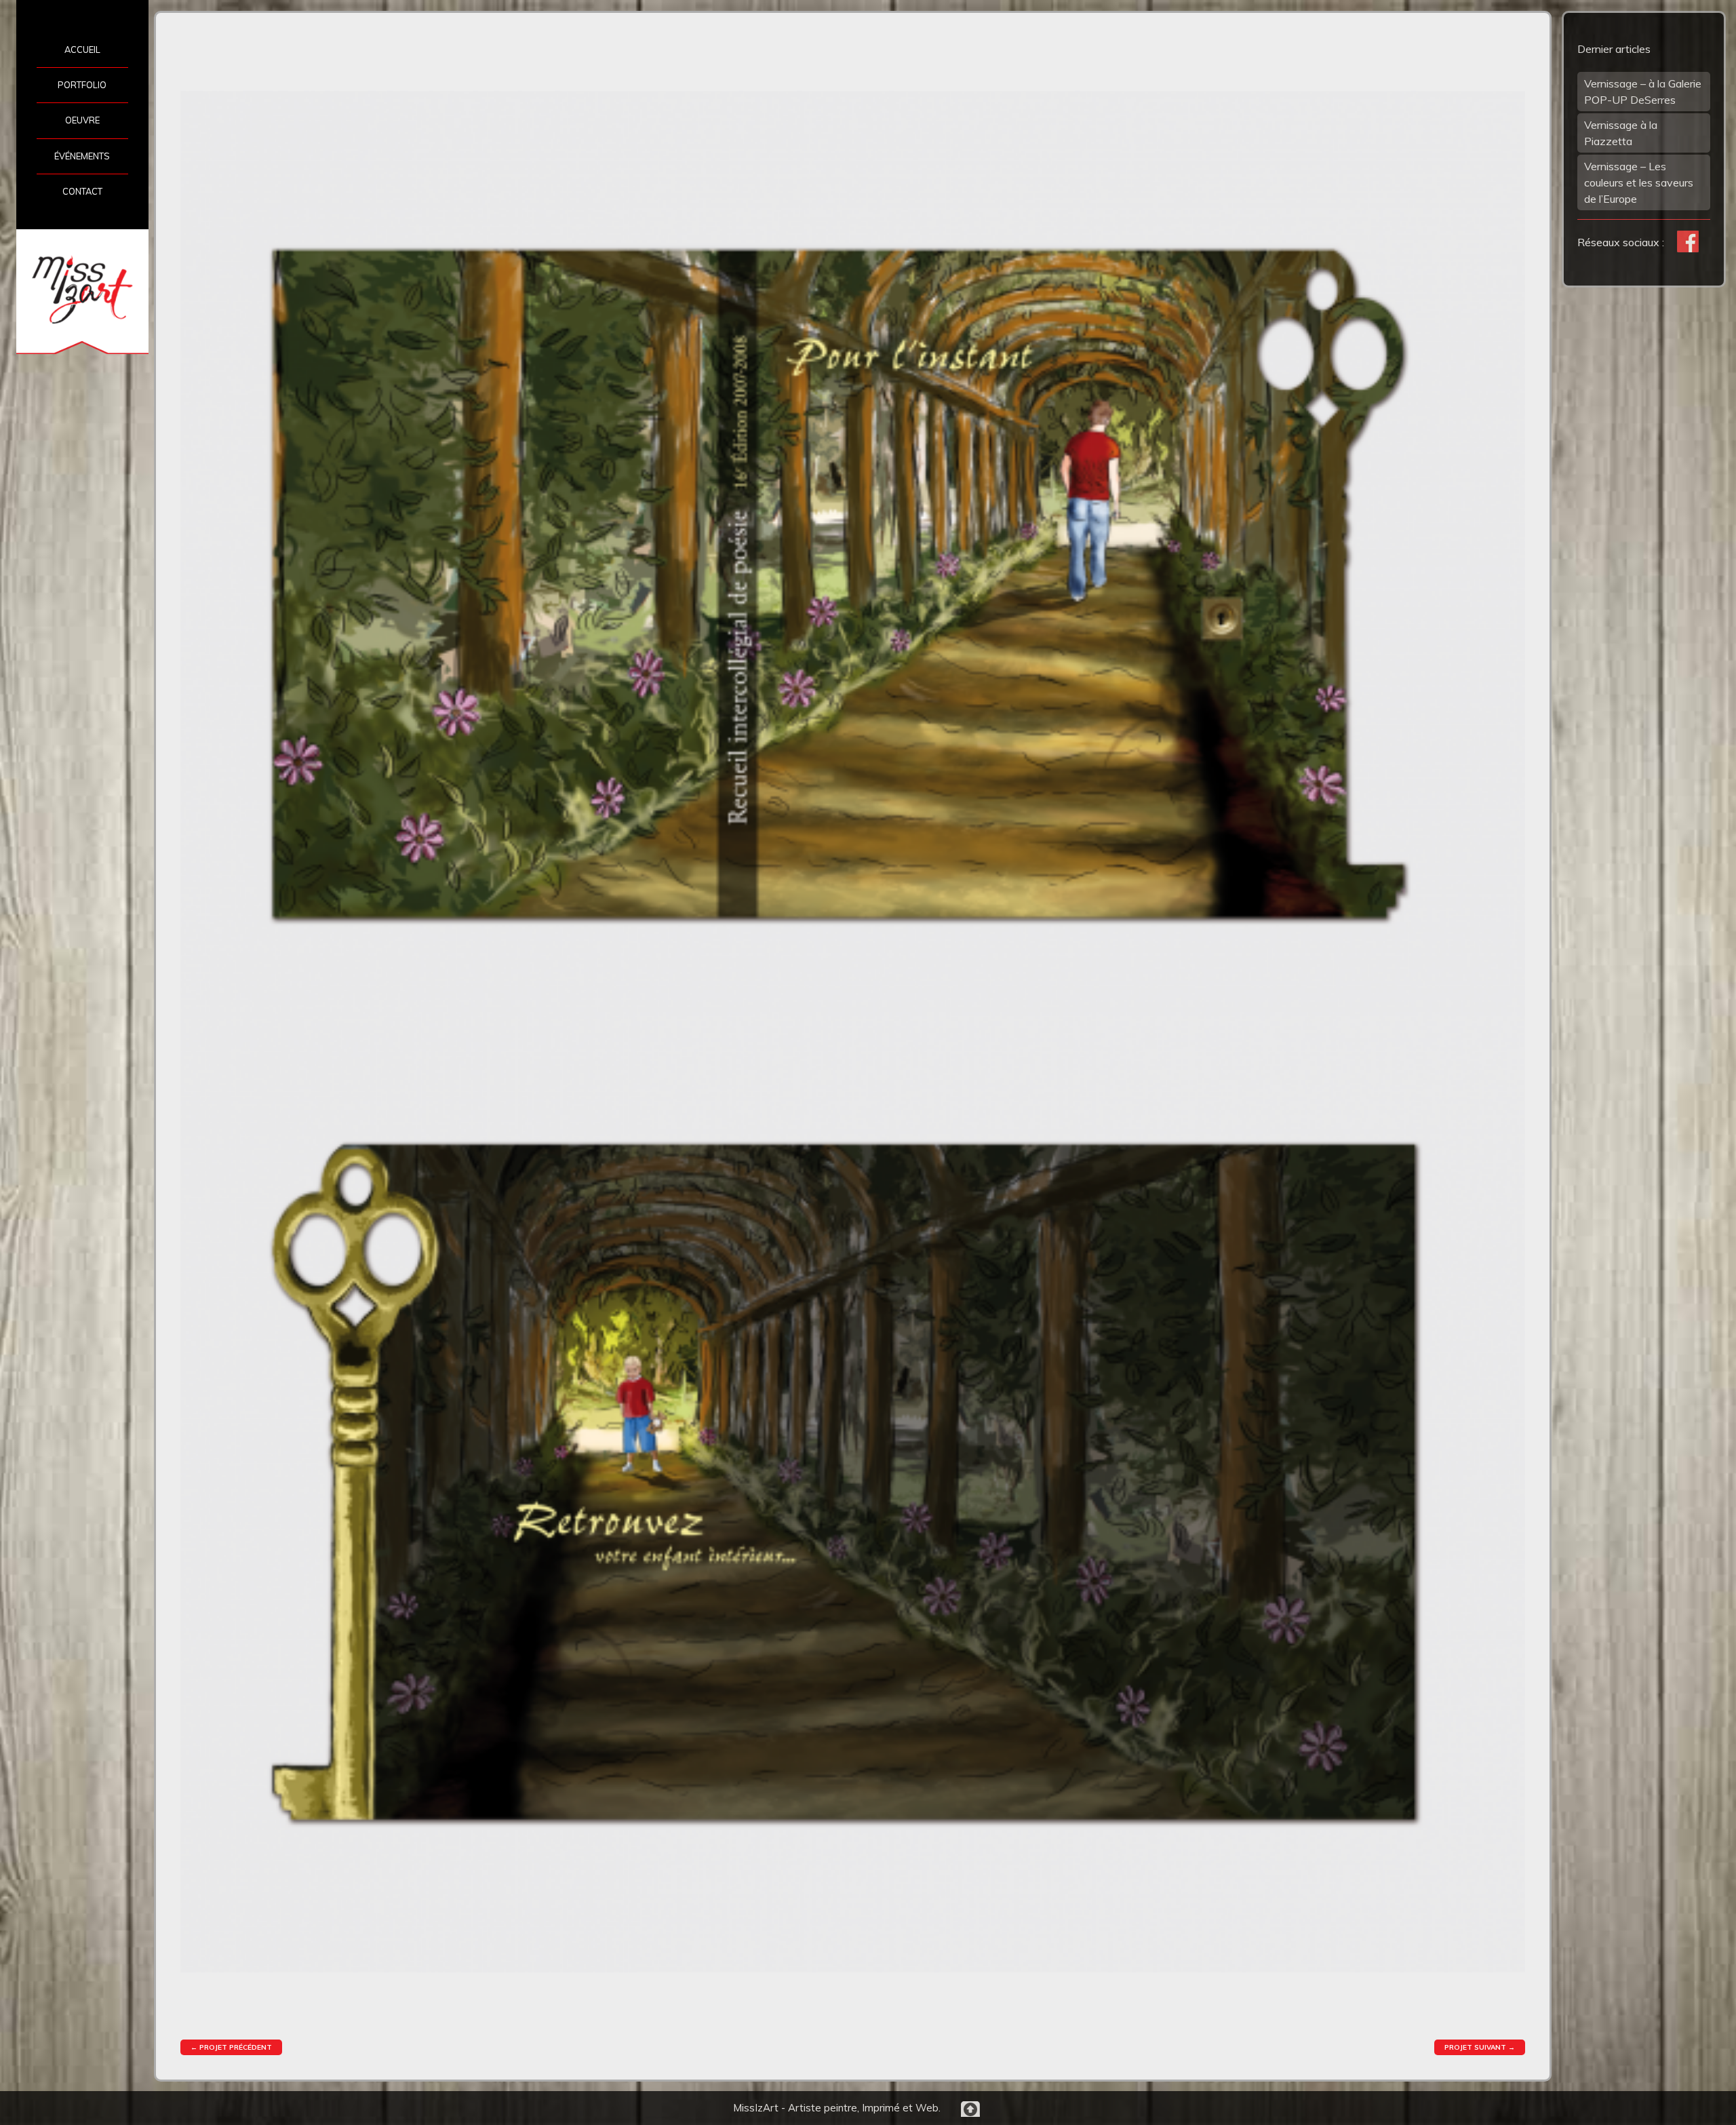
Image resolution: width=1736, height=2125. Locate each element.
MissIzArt (82, 289)
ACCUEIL (82, 50)
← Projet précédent (231, 2047)
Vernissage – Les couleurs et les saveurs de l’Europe (1639, 182)
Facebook (1688, 241)
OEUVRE (82, 120)
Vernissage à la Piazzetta (1621, 133)
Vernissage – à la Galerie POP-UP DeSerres (1643, 92)
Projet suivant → (1480, 2047)
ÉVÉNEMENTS (82, 156)
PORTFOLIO (82, 85)
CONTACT (82, 191)
